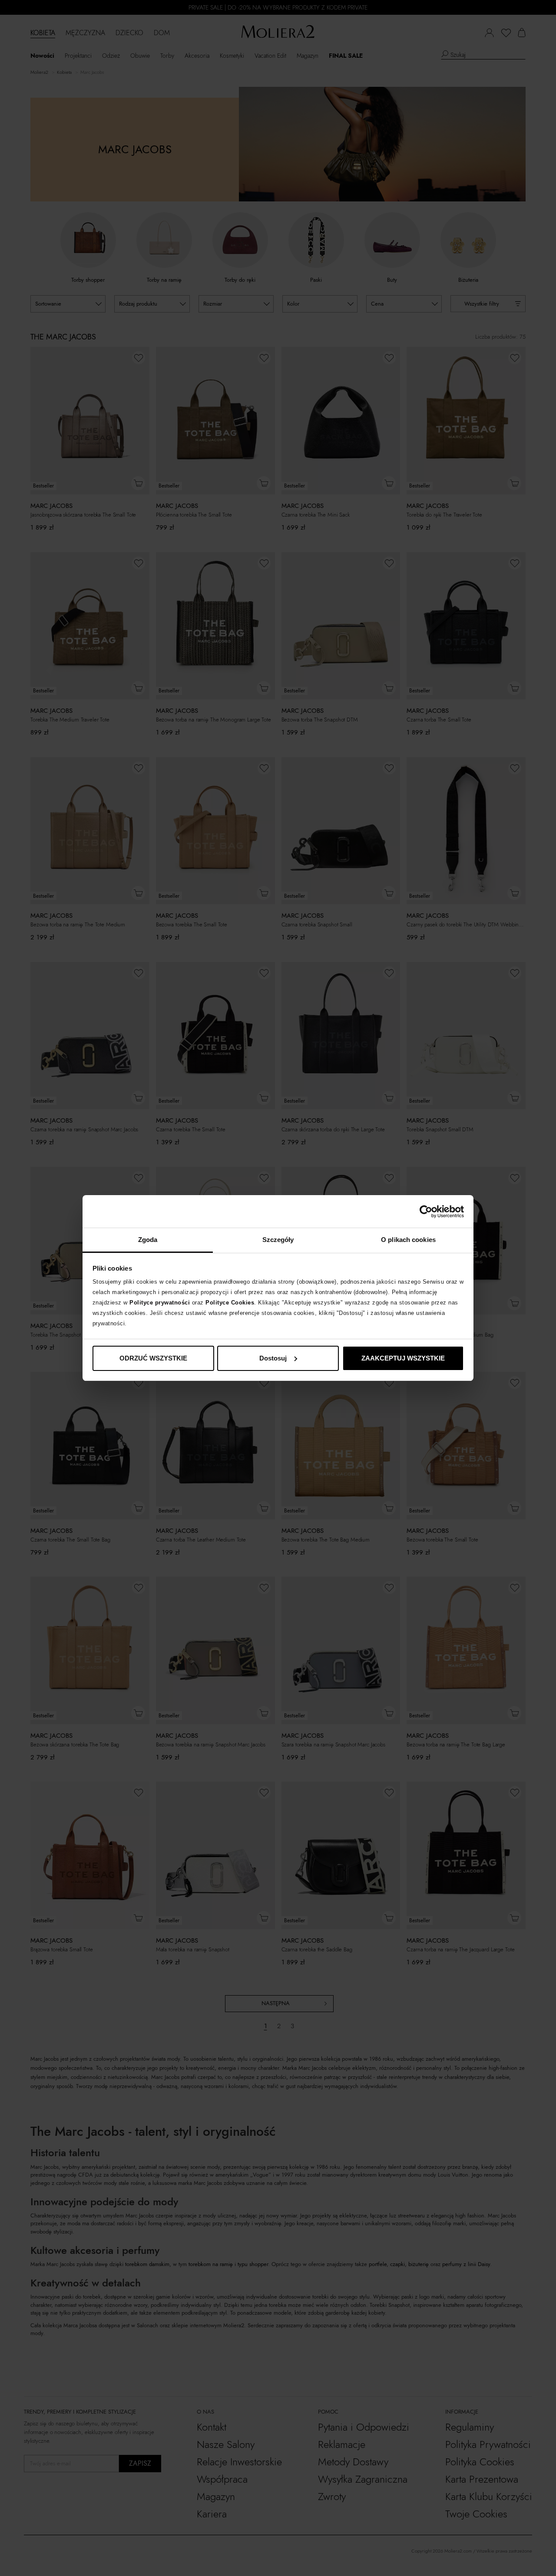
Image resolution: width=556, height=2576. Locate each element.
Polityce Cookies (230, 1303)
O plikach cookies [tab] (408, 1240)
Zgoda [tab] (148, 1240)
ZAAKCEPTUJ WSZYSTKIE (403, 1358)
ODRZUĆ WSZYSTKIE (153, 1358)
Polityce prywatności (160, 1303)
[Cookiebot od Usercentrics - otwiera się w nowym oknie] (426, 1212)
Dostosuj (273, 1358)
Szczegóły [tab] (278, 1240)
